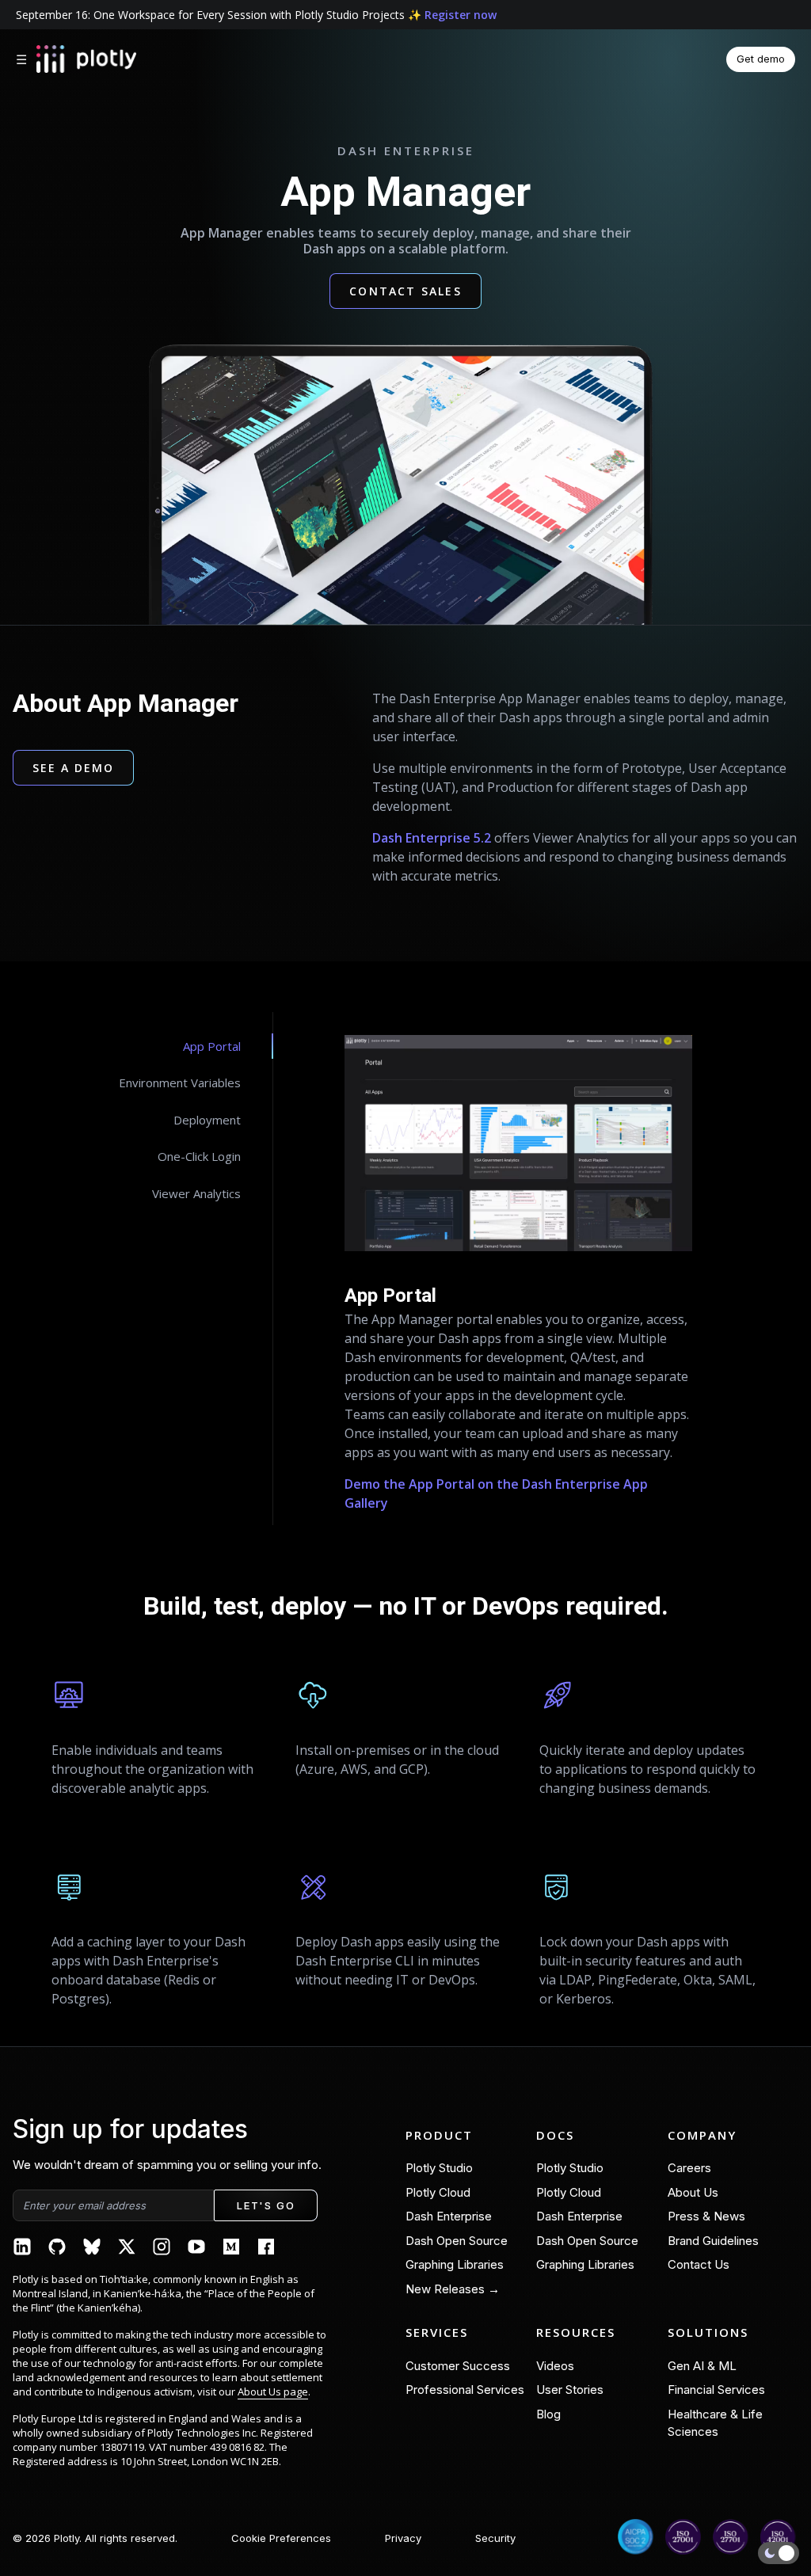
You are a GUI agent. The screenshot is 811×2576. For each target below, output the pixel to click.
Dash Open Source (457, 2241)
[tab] (189, 1046)
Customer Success (458, 2366)
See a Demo (73, 768)
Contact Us (699, 2264)
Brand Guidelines (713, 2241)
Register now (461, 15)
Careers (689, 2168)
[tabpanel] (518, 1269)
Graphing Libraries (455, 2264)
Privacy (403, 2538)
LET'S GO (266, 2205)
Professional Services (465, 2390)
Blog (548, 2414)
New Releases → (453, 2289)
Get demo (761, 59)
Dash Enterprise (449, 2216)
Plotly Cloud (438, 2192)
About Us (693, 2192)
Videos (555, 2366)
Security (495, 2538)
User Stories (570, 2390)
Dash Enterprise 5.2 (432, 838)
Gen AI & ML (702, 2366)
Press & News (706, 2216)
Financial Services (716, 2390)
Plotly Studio (439, 2168)
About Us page (273, 2391)
